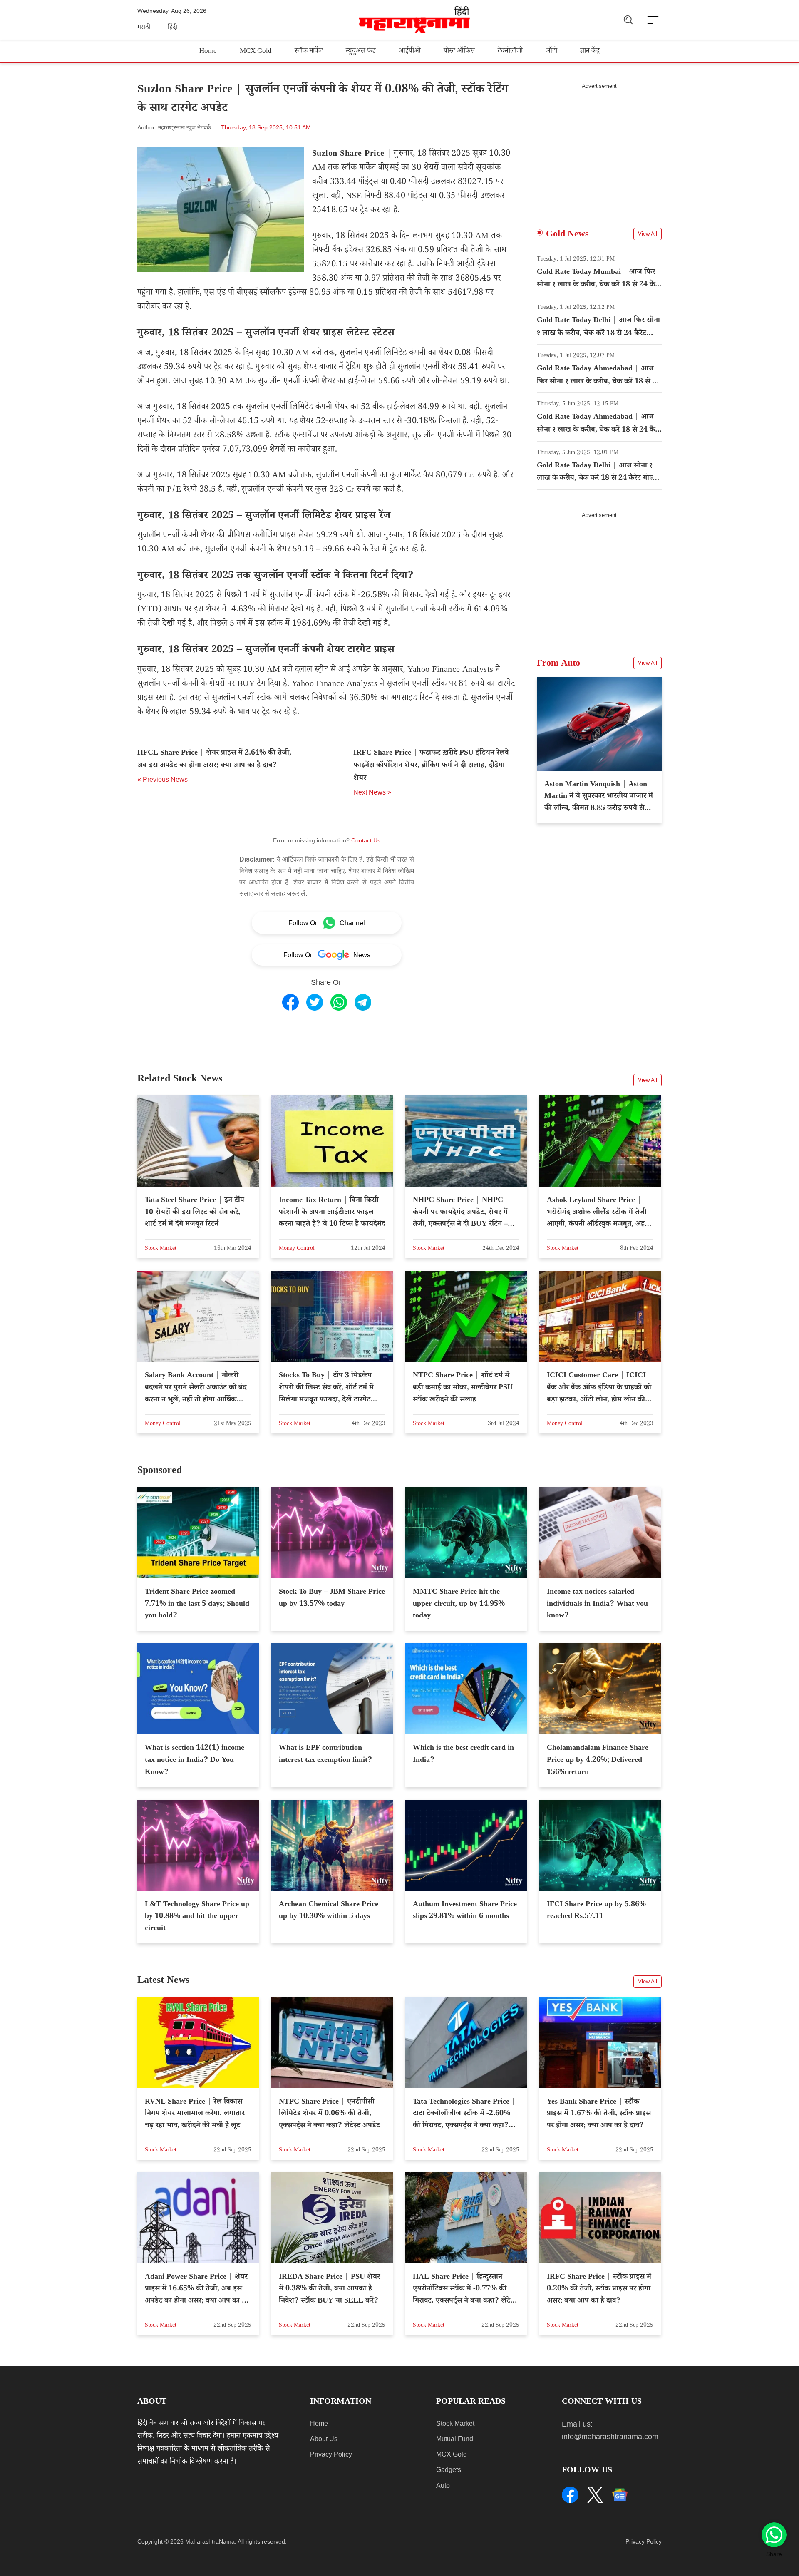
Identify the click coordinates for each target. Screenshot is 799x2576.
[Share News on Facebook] (290, 1002)
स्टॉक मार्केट (309, 52)
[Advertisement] (599, 148)
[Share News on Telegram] (363, 1002)
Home (208, 52)
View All (648, 234)
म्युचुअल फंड (361, 52)
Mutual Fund (455, 2439)
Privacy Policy (331, 2454)
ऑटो (551, 52)
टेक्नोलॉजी (510, 52)
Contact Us (366, 840)
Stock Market (455, 2423)
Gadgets (449, 2470)
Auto (443, 2485)
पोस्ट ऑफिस (459, 52)
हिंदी (172, 28)
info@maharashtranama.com (610, 2437)
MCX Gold (256, 52)
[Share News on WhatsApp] (339, 1002)
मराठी (144, 28)
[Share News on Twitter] (315, 1002)
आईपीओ (410, 52)
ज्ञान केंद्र (590, 52)
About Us (324, 2439)
